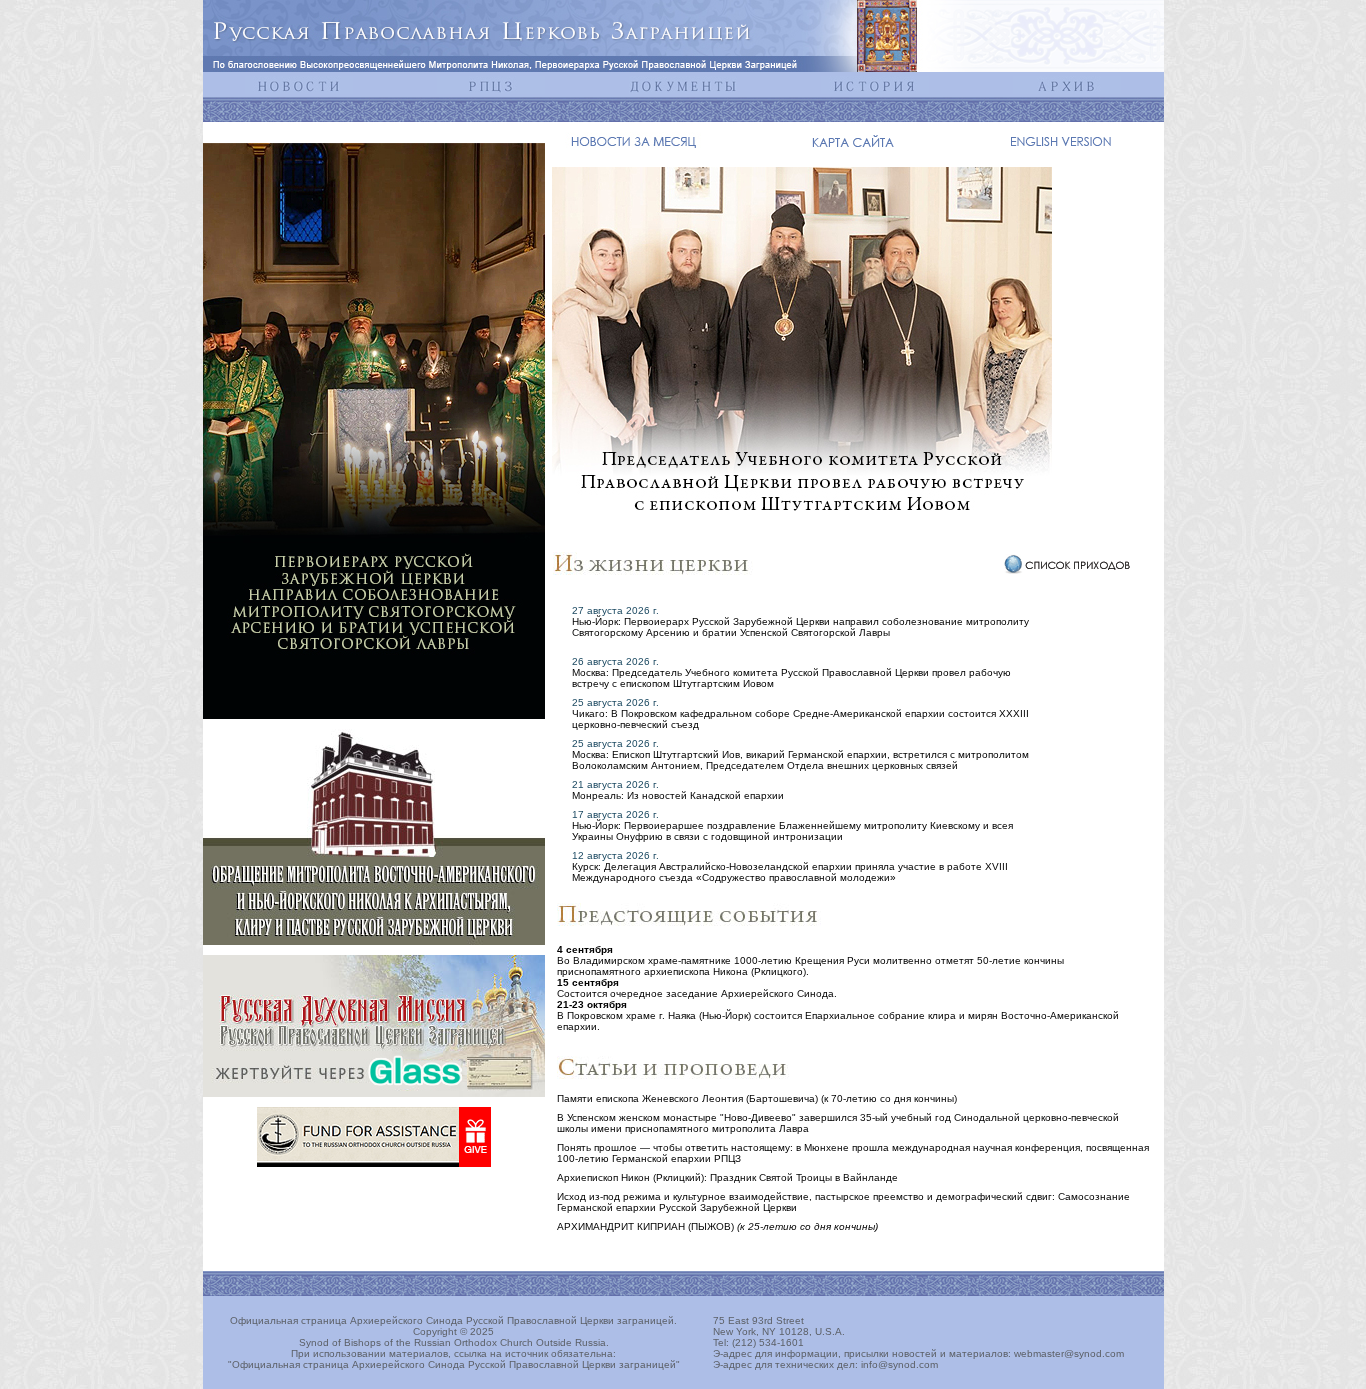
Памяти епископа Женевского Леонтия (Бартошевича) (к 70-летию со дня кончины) (757, 1098)
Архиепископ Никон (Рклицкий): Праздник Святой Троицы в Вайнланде (727, 1177)
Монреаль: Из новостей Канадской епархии (678, 795)
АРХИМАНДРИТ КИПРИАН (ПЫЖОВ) (717, 1226)
